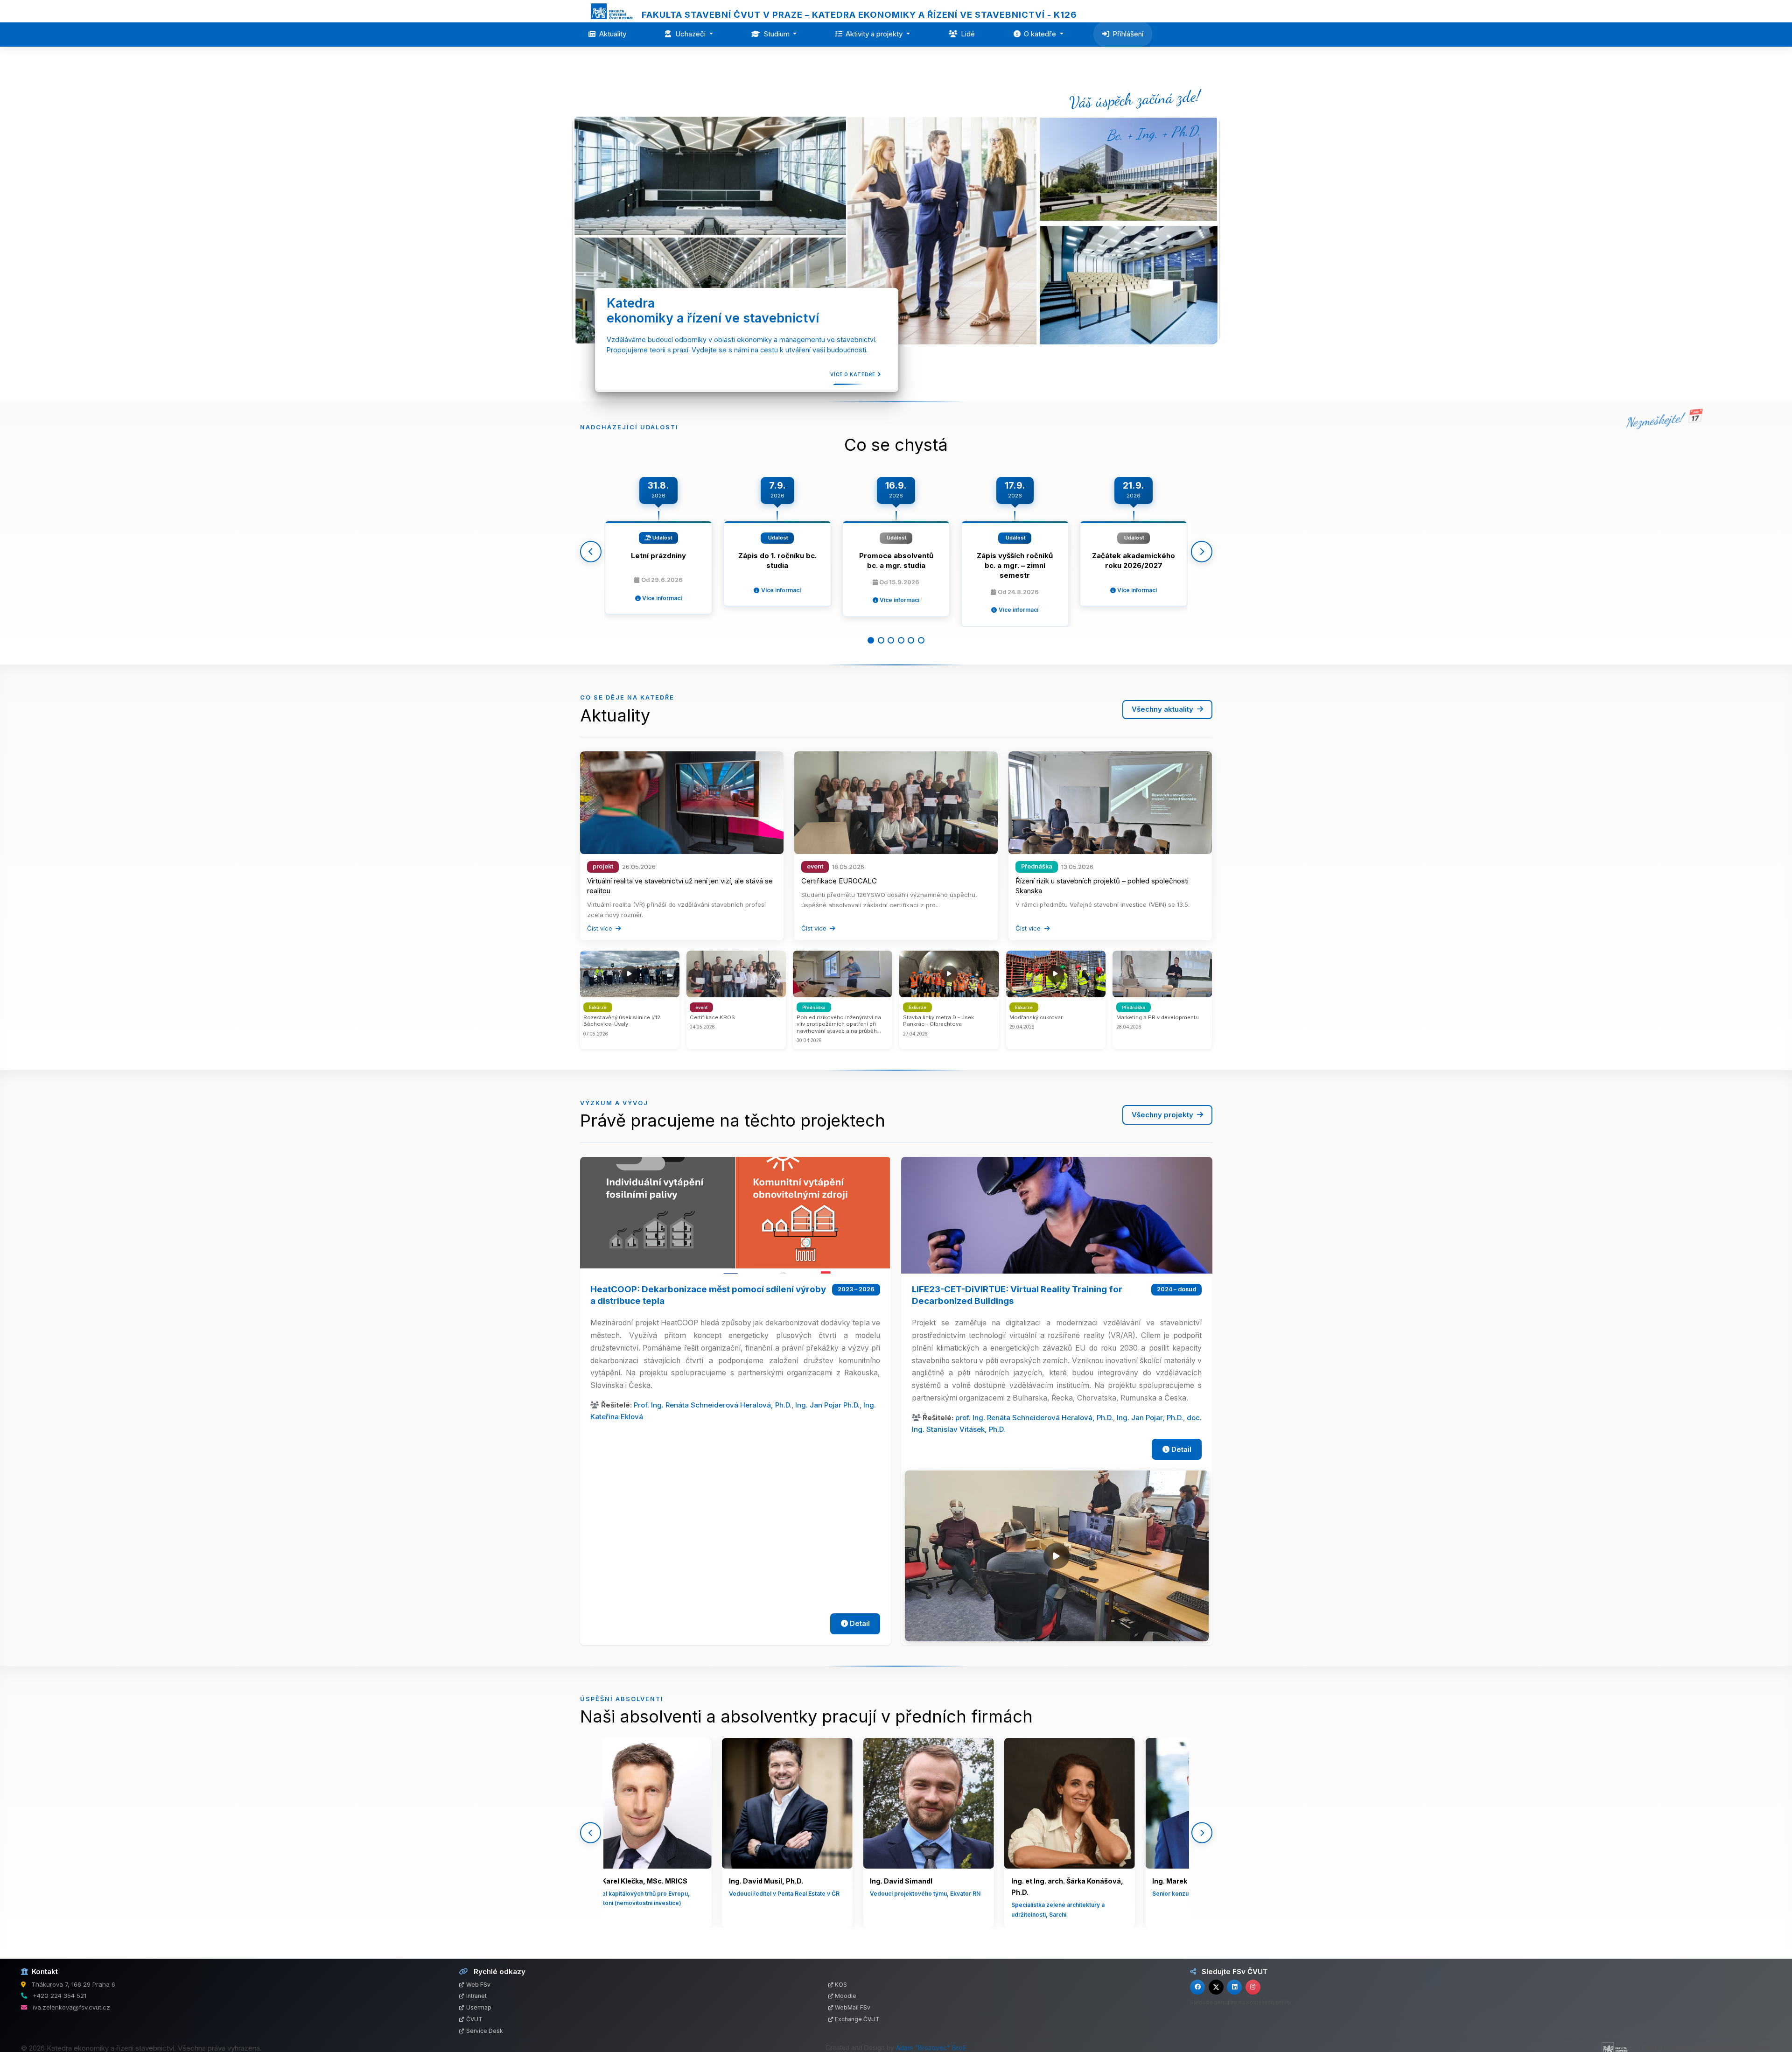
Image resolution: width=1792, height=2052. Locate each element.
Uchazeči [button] (691, 34)
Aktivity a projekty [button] (875, 34)
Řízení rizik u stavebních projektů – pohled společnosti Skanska (1102, 886)
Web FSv (478, 1985)
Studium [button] (778, 34)
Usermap (479, 2007)
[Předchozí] (591, 552)
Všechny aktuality (1163, 709)
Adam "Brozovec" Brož (931, 2048)
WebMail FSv (853, 2007)
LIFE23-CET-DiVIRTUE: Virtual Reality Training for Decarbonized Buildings (1017, 1295)
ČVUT (474, 2019)
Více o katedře (856, 374)
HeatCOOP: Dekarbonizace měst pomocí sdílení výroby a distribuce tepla (708, 1295)
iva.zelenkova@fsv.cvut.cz (71, 2007)
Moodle (846, 1996)
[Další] (1202, 552)
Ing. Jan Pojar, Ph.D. (1150, 1418)
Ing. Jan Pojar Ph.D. (827, 1405)
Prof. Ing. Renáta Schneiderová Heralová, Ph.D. (713, 1405)
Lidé (968, 34)
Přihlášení (1128, 34)
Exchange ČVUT (857, 2019)
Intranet (476, 1996)
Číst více (601, 928)
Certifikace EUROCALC (839, 881)
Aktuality (613, 34)
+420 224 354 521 (59, 1996)
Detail (859, 1623)
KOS (841, 1985)
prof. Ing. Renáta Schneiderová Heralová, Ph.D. (1034, 1418)
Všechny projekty (1163, 1115)
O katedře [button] (1041, 34)
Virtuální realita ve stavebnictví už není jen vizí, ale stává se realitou (680, 886)
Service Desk (485, 2031)
